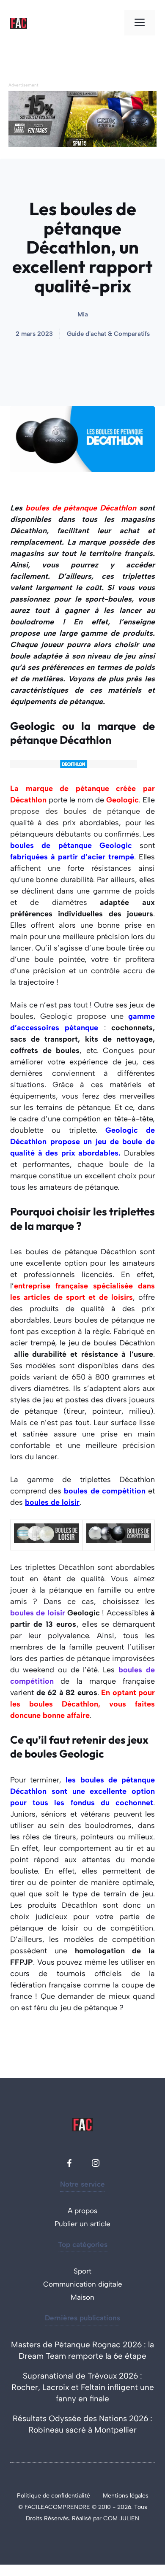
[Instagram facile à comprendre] (96, 2163)
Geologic (122, 800)
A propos (82, 2211)
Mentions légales (126, 2496)
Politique (30, 2496)
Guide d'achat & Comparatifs (108, 334)
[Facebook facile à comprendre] (69, 2163)
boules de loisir (52, 1502)
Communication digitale (83, 2284)
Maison (82, 2297)
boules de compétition (104, 1491)
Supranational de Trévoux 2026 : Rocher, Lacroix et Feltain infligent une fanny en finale (83, 2387)
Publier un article (82, 2224)
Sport (82, 2271)
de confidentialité (66, 2496)
